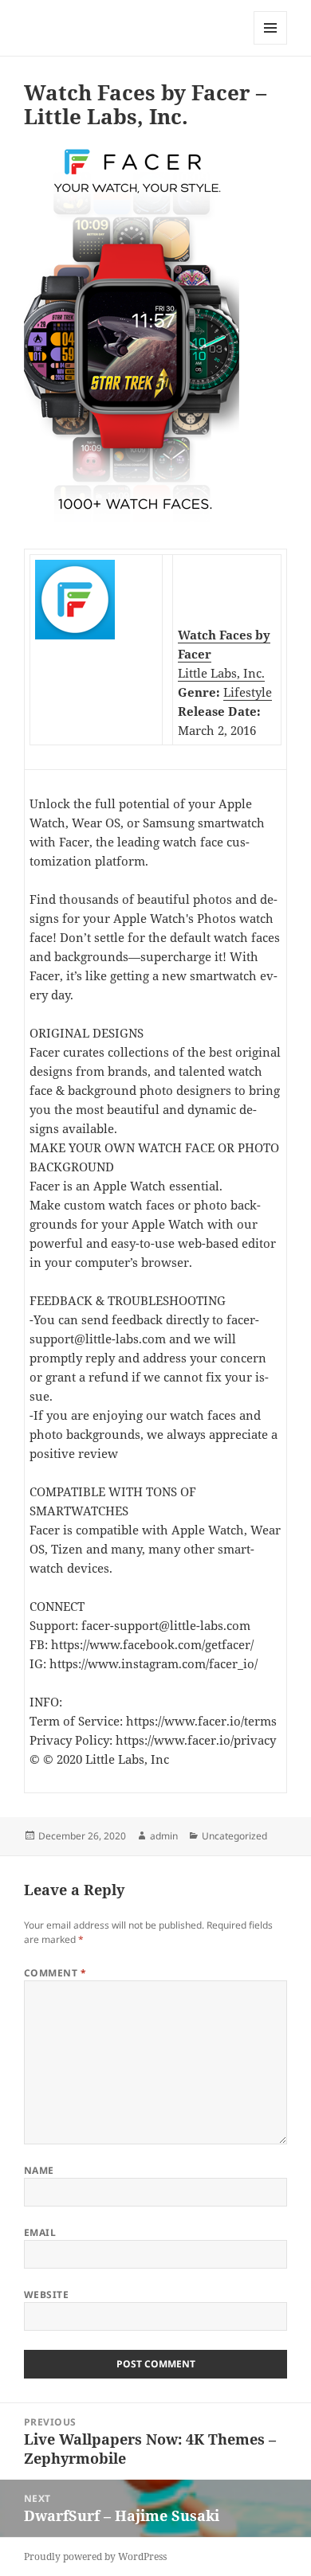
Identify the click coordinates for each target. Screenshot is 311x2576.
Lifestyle (248, 692)
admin (164, 1836)
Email (40, 2232)
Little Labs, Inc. (221, 673)
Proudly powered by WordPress (95, 2556)
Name (39, 2170)
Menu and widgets (271, 44)
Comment (55, 1973)
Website (46, 2295)
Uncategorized (234, 1836)
